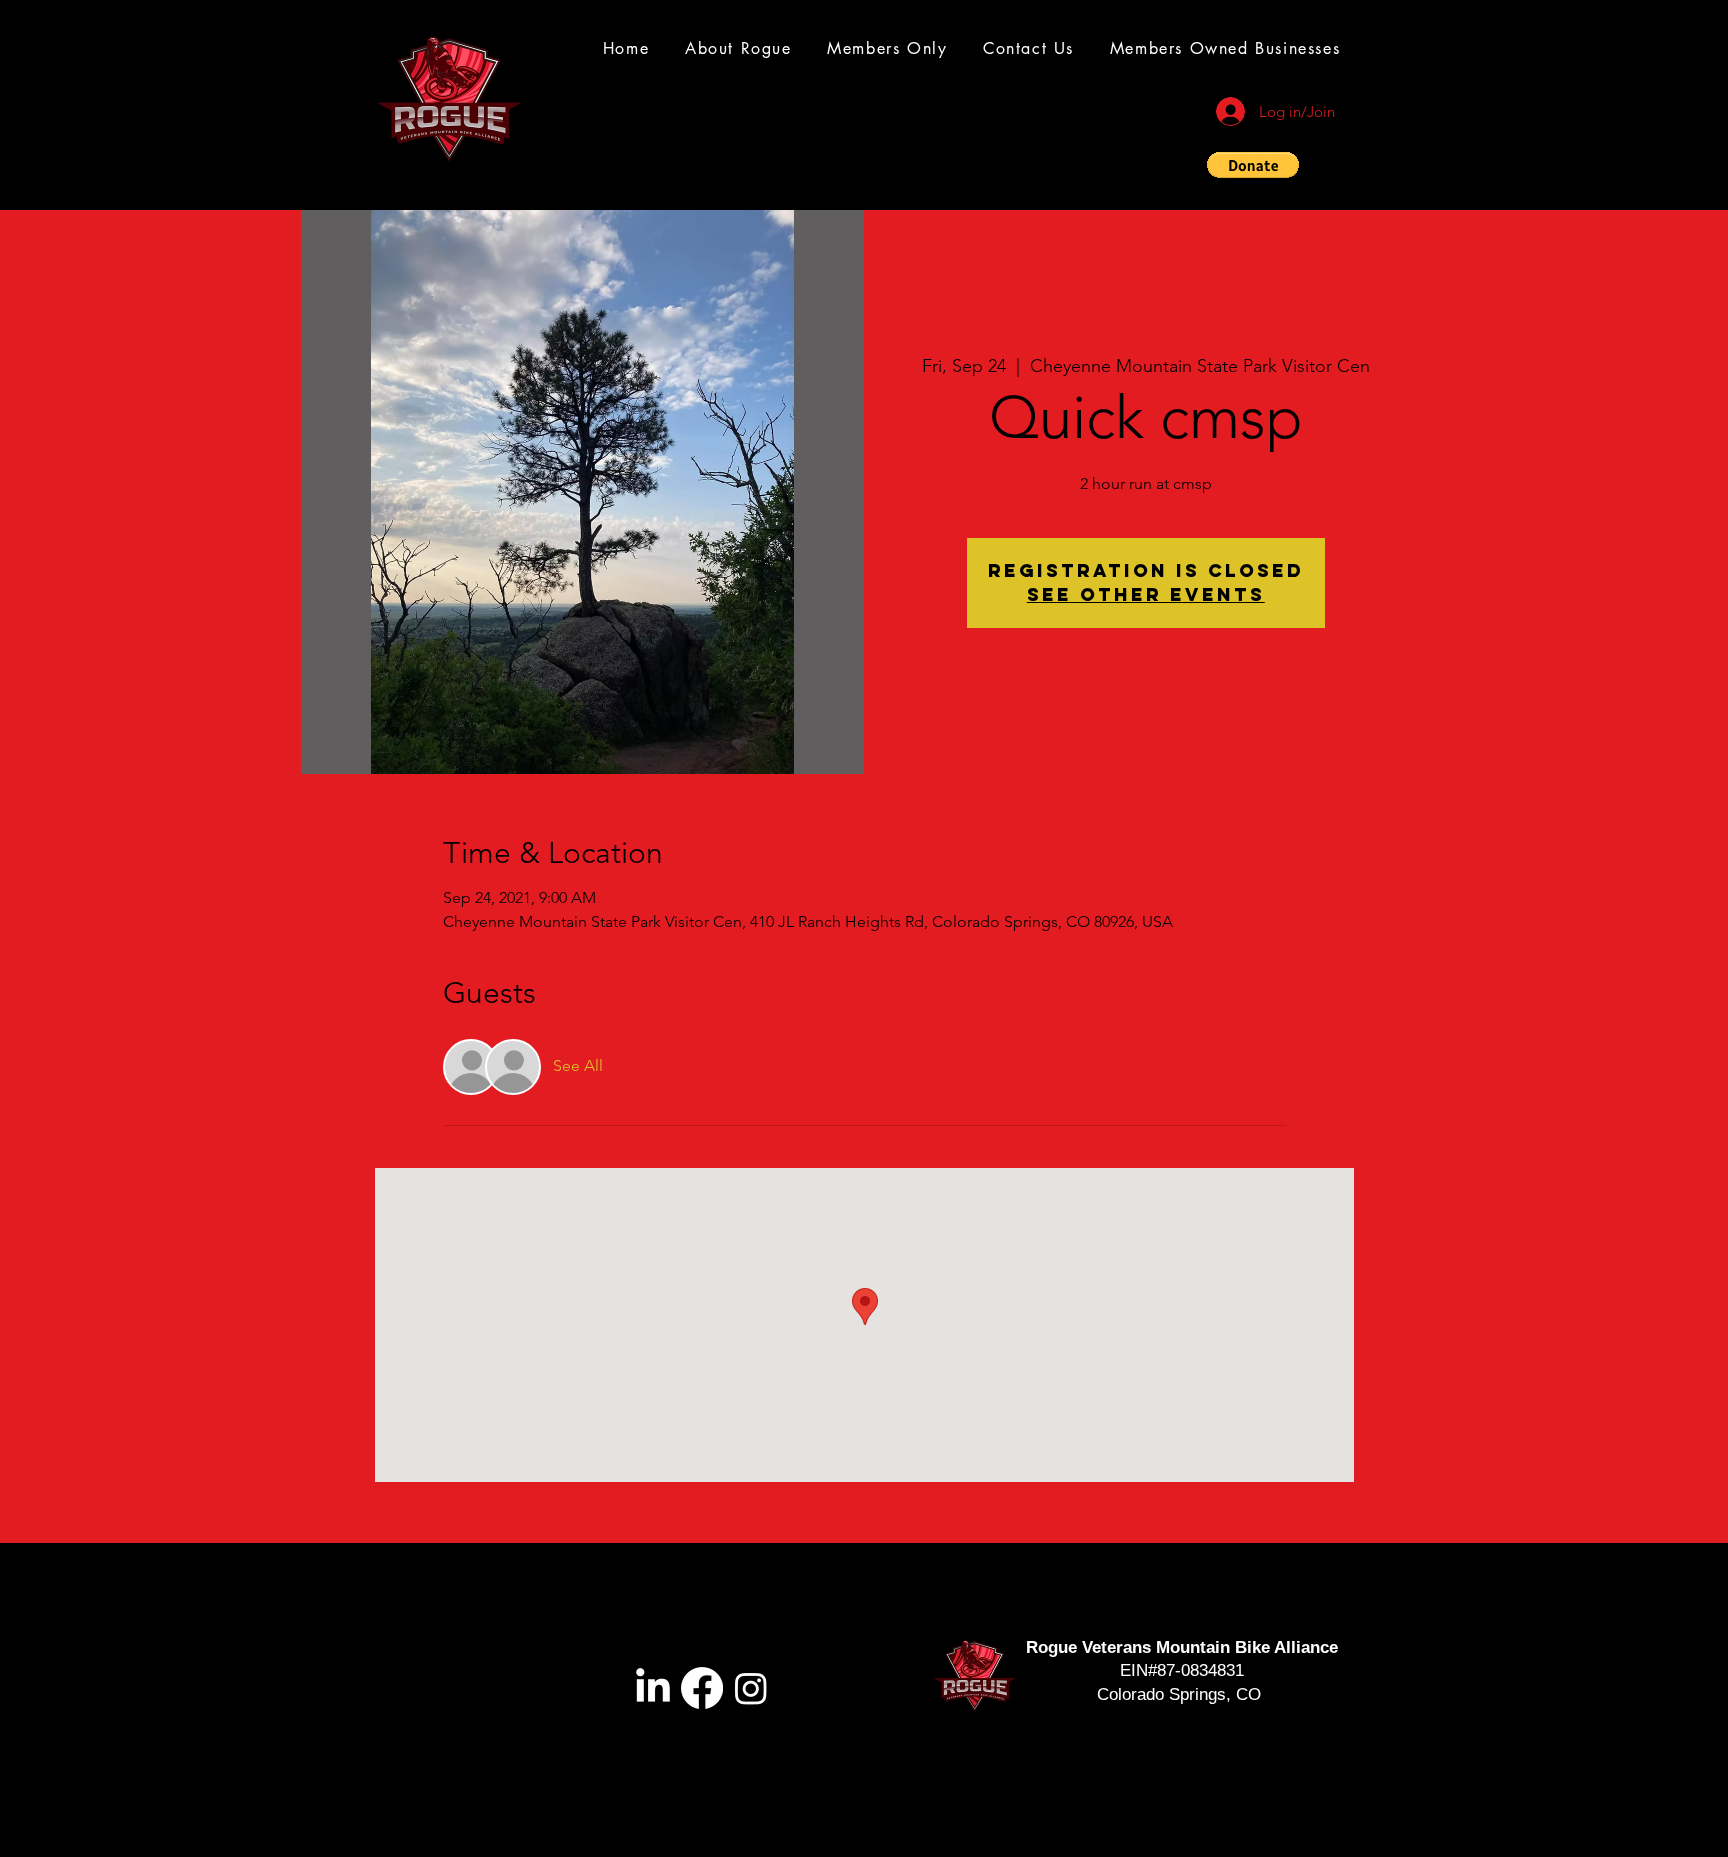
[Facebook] (702, 1688)
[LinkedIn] (653, 1688)
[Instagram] (751, 1688)
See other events (1146, 594)
